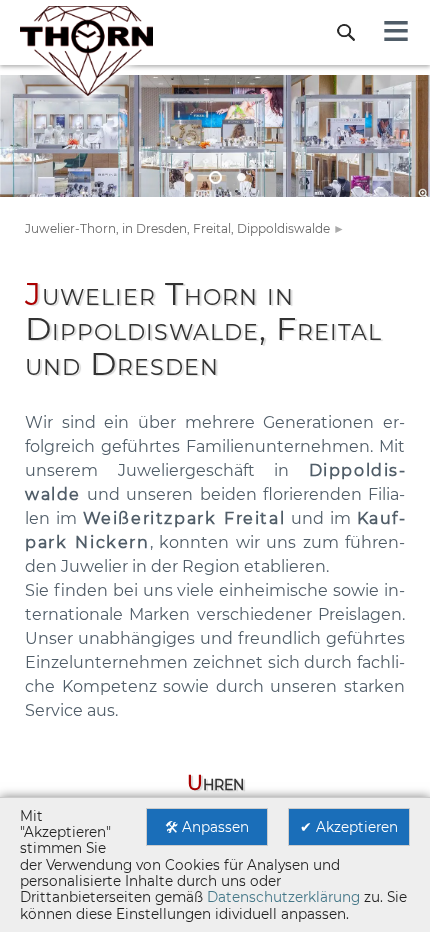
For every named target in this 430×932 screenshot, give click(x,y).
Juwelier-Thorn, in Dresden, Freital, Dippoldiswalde (177, 228)
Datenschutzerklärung (283, 897)
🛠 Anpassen (207, 827)
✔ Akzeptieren (349, 827)
